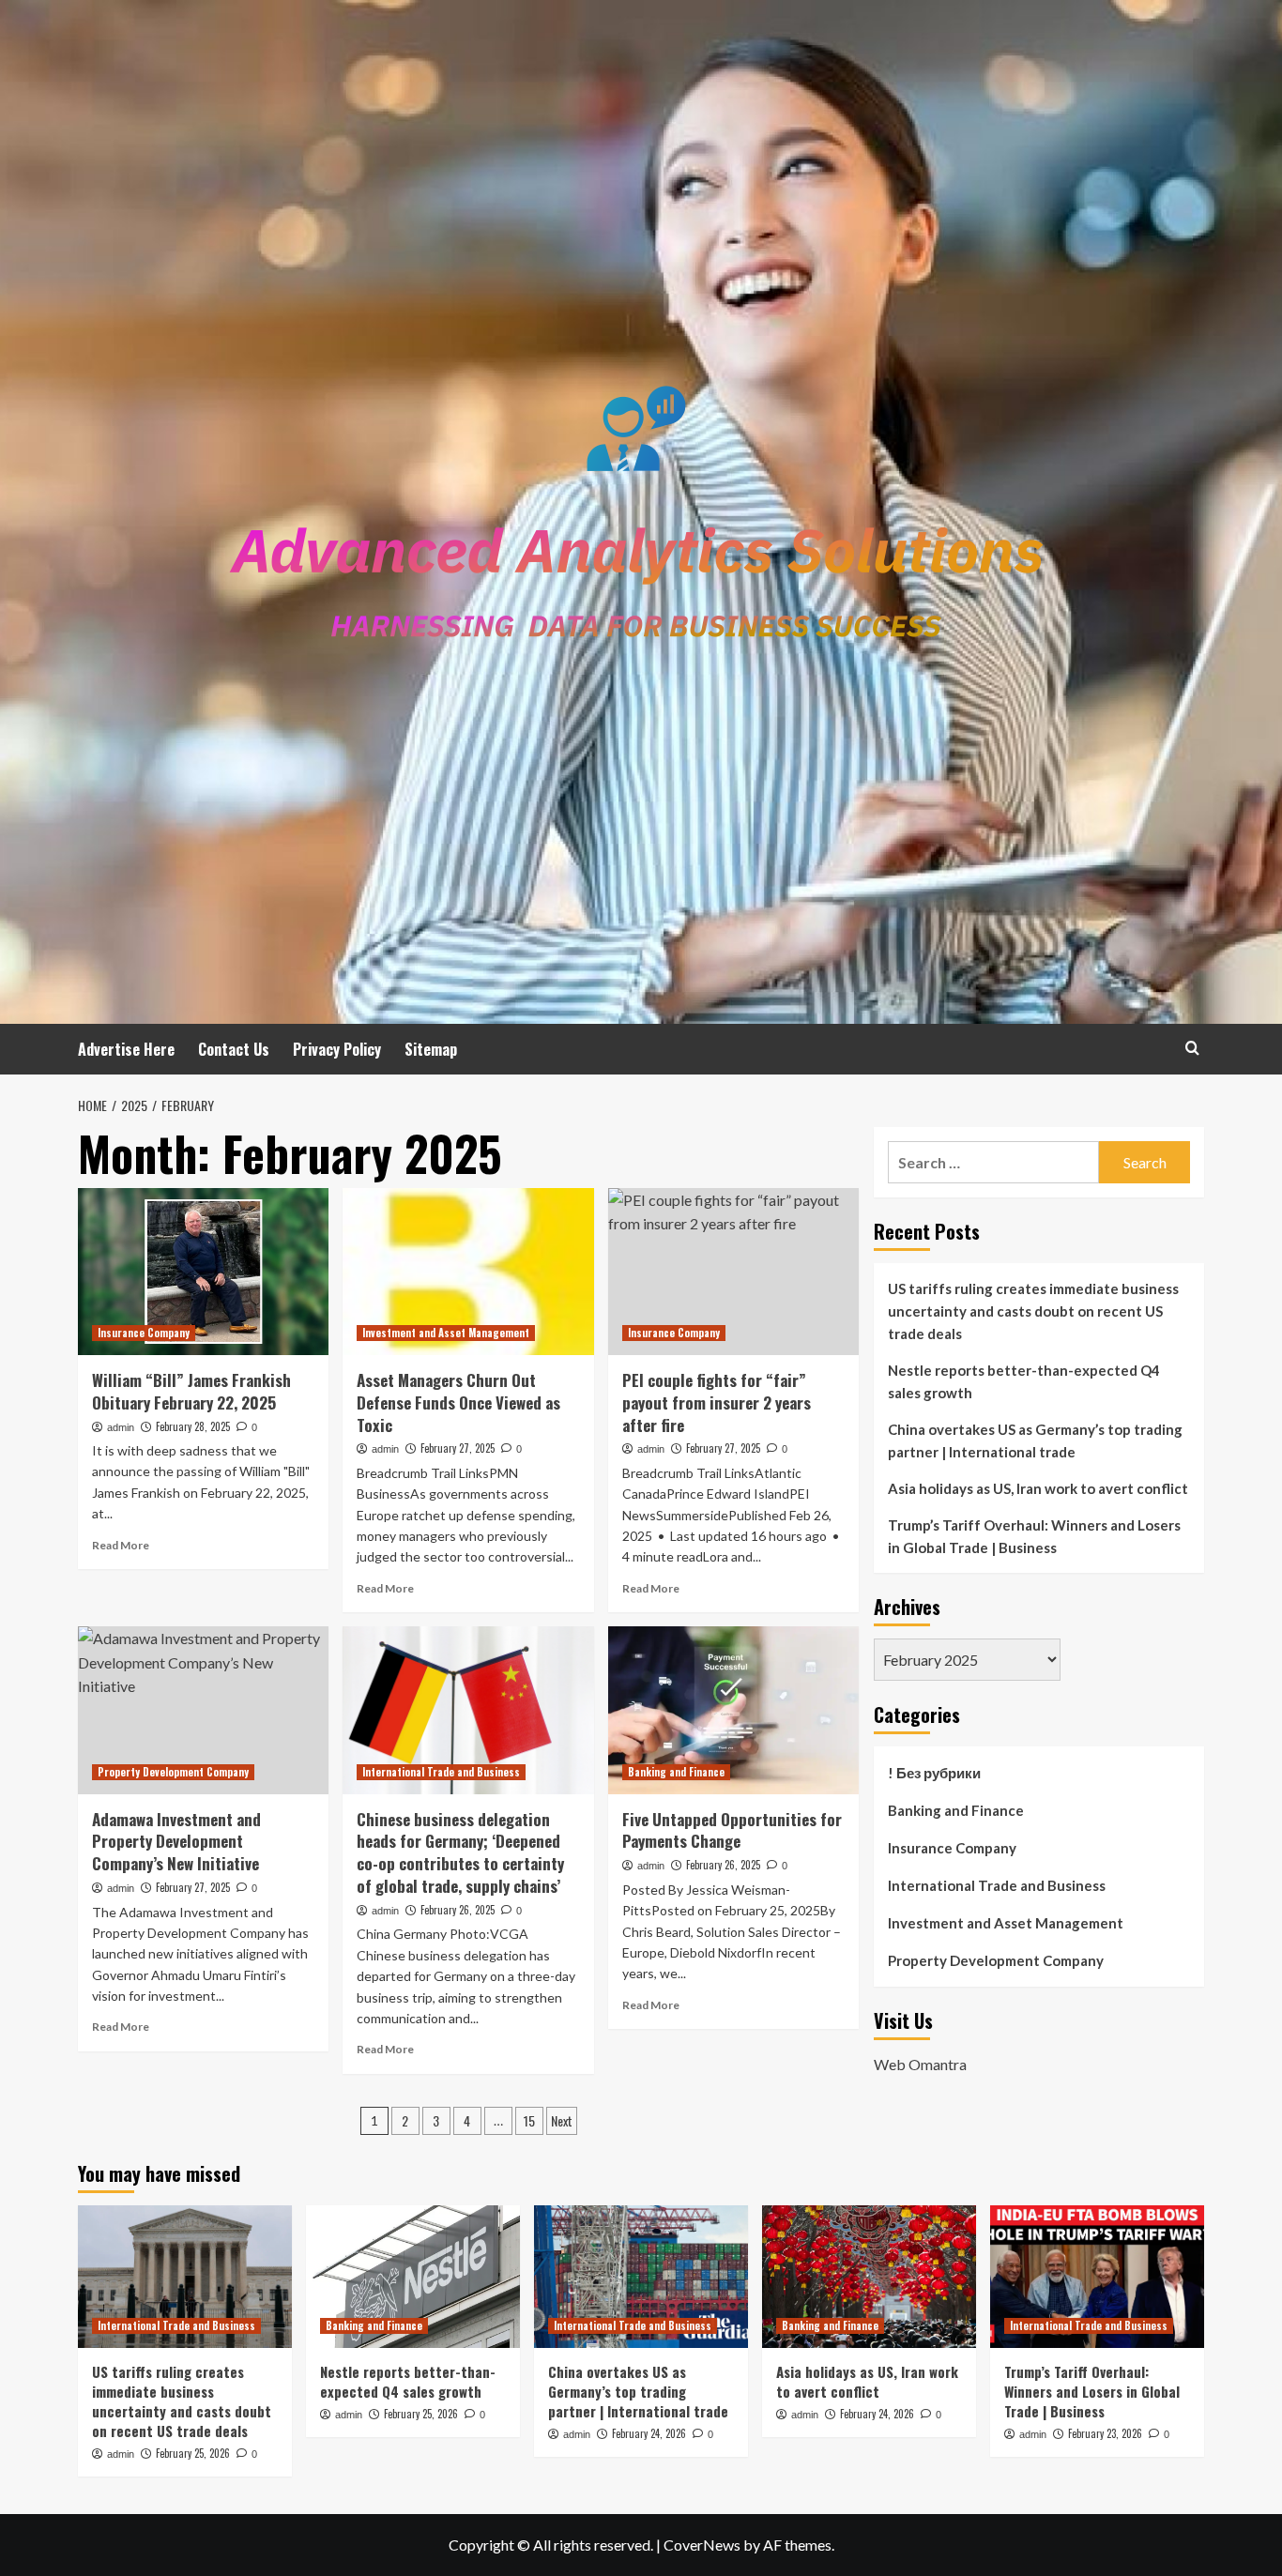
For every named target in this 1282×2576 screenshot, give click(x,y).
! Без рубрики (934, 1773)
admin (121, 1427)
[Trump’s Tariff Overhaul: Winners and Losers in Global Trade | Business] (1097, 2277)
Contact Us (234, 1049)
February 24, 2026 (649, 2433)
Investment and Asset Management (446, 1333)
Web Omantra (920, 2063)
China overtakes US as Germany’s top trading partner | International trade (1035, 1440)
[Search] (1192, 1048)
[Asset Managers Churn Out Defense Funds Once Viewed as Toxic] (468, 1272)
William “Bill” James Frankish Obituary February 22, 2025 (191, 1391)
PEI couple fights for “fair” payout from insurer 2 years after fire (717, 1402)
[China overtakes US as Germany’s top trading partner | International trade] (641, 2277)
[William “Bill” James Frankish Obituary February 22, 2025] (203, 1272)
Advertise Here (126, 1049)
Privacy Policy (337, 1049)
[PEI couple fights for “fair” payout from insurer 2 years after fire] (733, 1272)
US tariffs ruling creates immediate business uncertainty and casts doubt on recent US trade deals (1033, 1311)
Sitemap (431, 1049)
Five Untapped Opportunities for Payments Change (732, 1830)
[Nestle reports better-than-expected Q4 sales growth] (413, 2277)
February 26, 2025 (458, 1910)
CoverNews (702, 2545)
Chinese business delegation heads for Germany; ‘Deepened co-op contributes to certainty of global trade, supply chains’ (460, 1852)
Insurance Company (144, 1333)
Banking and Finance (676, 1772)
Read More (121, 1545)
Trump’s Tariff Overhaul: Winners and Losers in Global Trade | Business (1034, 1536)
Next (562, 2120)
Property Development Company (173, 1772)
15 (529, 2120)
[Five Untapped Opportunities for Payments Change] (733, 1710)
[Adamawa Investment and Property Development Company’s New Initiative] (203, 1710)
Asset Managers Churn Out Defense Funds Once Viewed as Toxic (458, 1402)
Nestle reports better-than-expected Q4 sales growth (1024, 1381)
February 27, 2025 (458, 1448)
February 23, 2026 (1105, 2433)
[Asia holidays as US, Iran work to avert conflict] (869, 2277)
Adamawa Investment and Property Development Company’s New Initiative (176, 1842)
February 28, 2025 (193, 1426)
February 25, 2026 (193, 2453)
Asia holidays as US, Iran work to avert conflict (1038, 1488)
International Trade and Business (441, 1772)
